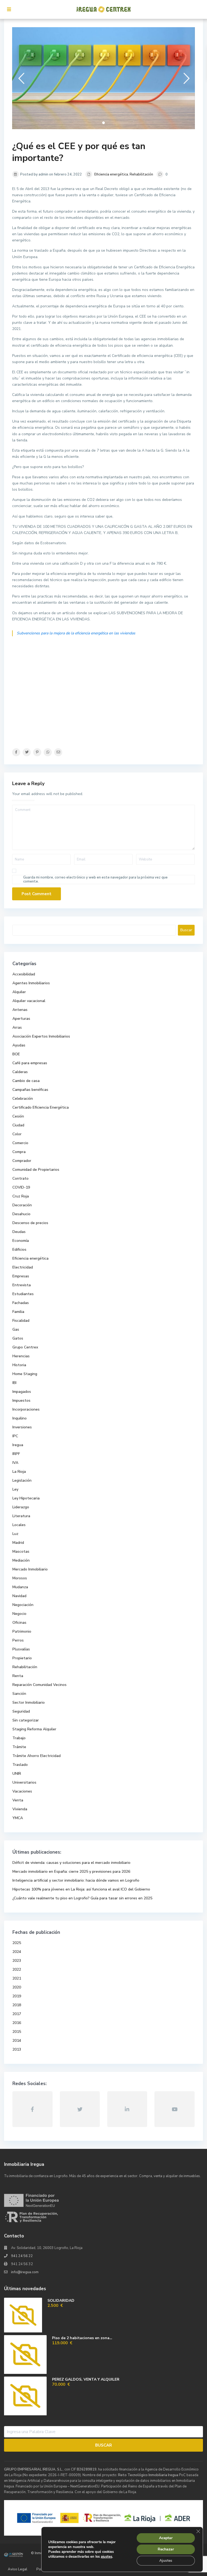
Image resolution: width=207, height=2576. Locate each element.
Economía (21, 1241)
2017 (17, 2014)
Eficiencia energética (111, 174)
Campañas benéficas (30, 1090)
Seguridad (21, 1711)
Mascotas (21, 1551)
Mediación (21, 1560)
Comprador (22, 1161)
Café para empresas (30, 1063)
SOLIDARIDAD (61, 2301)
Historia (19, 1365)
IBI (14, 1383)
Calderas (20, 1072)
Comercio (20, 1143)
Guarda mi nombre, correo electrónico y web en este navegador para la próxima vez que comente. (95, 879)
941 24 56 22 (22, 2256)
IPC (15, 1436)
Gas (16, 1329)
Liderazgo (21, 1507)
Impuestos (21, 1401)
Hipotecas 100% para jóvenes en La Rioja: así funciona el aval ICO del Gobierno (81, 1889)
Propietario (22, 1658)
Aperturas (21, 1019)
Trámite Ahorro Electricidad (37, 1756)
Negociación (23, 1605)
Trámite (19, 1747)
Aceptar (166, 2538)
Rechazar (166, 2549)
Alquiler (19, 992)
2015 (17, 2032)
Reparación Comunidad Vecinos (39, 1685)
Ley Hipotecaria (26, 1498)
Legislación (22, 1480)
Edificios (19, 1250)
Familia (18, 1312)
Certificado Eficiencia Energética (41, 1107)
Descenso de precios (30, 1223)
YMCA (18, 1818)
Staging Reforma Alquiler (34, 1729)
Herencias (21, 1356)
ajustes (106, 2557)
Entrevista (22, 1285)
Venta (18, 1800)
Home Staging (25, 1374)
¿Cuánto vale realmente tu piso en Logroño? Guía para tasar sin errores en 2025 (82, 1898)
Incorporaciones (26, 1409)
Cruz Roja (21, 1196)
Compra (19, 1152)
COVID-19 (21, 1187)
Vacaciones (22, 1791)
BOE (16, 1054)
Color (17, 1134)
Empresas (21, 1276)
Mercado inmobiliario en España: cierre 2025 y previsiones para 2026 (71, 1872)
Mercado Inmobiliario (30, 1569)
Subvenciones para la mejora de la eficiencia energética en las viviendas (76, 633)
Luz (15, 1534)
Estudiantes (23, 1294)
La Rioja (19, 1472)
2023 (17, 1961)
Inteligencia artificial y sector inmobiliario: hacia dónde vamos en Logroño (76, 1880)
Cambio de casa (26, 1081)
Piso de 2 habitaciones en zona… (82, 2338)
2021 (17, 1978)
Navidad (19, 1596)
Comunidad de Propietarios (36, 1170)
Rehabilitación (141, 174)
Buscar (186, 930)
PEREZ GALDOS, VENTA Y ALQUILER (86, 2379)
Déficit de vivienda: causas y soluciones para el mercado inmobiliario (71, 1863)
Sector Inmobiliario (29, 1702)
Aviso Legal (18, 2569)
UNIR (17, 1774)
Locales (19, 1525)
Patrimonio (22, 1631)
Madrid (18, 1543)
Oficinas (19, 1623)
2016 (17, 2023)
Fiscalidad (21, 1321)
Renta (18, 1676)
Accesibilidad (24, 974)
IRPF (16, 1454)
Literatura (21, 1516)
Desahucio (21, 1214)
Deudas (19, 1232)
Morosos (20, 1578)
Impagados (22, 1392)
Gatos (18, 1338)
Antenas (20, 1010)
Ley (15, 1489)
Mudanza (20, 1587)
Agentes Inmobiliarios (31, 983)
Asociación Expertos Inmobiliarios (41, 1036)
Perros (18, 1640)
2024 (17, 1952)
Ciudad (18, 1125)
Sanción (19, 1694)
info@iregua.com (25, 2272)
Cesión (18, 1116)
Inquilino (20, 1418)
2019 (17, 1996)
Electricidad (23, 1267)
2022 (17, 1969)
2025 (17, 1943)
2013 (17, 2049)
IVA (15, 1463)
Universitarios (24, 1782)
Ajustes (166, 2561)
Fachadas (21, 1303)
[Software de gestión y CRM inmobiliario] (13, 2554)
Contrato (20, 1178)
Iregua (18, 1445)
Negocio (19, 1614)
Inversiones (22, 1427)
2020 (17, 1987)
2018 (17, 2005)
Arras (17, 1027)
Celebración (23, 1099)
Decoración (22, 1205)
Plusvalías (21, 1649)
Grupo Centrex (25, 1347)
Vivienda (20, 1809)
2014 (17, 2041)
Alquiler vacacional (29, 1001)
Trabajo (19, 1738)
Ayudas (19, 1045)
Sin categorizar (26, 1720)
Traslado (20, 1765)
